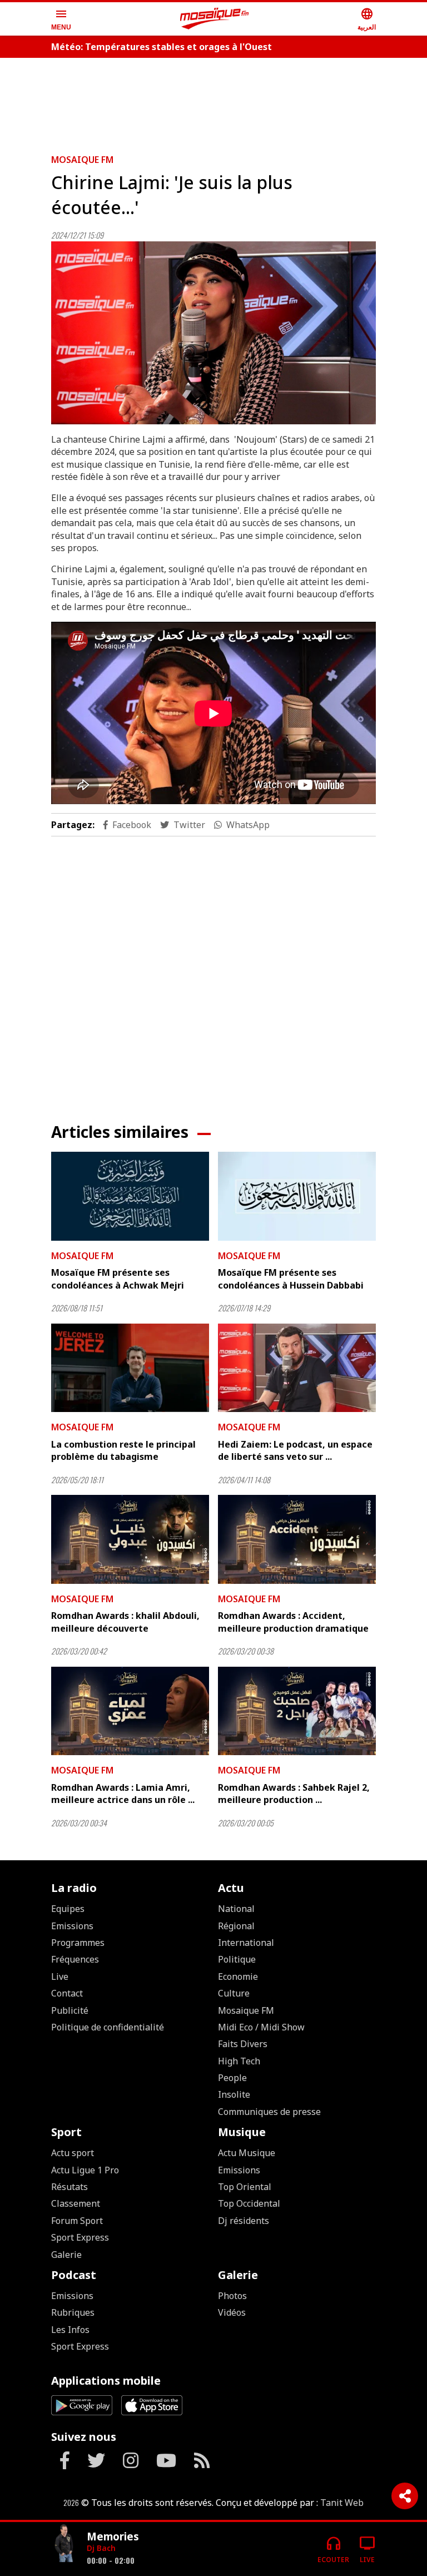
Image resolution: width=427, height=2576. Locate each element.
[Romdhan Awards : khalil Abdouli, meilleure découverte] (130, 1539)
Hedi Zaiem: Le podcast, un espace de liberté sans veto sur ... (295, 1450)
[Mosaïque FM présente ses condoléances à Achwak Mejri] (130, 1196)
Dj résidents (244, 2221)
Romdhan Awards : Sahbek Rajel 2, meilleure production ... (294, 1794)
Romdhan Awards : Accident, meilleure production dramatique (293, 1622)
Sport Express (80, 2237)
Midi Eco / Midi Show (261, 2027)
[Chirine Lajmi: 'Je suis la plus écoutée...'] (213, 333)
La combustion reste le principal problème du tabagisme (123, 1450)
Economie (238, 1976)
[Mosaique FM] (215, 19)
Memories (113, 2536)
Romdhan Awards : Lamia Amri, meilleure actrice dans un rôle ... (123, 1794)
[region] (213, 101)
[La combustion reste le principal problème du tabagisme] (130, 1368)
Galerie (66, 2255)
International (246, 1943)
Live (60, 1976)
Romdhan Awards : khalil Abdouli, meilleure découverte (125, 1622)
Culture (234, 1993)
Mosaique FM (82, 160)
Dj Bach (101, 2548)
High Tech (239, 2061)
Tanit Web (342, 2503)
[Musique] (64, 2545)
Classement (76, 2203)
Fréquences (75, 1959)
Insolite (234, 2094)
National (236, 1909)
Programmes (78, 1943)
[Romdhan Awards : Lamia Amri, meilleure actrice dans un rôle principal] (130, 1711)
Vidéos (232, 2312)
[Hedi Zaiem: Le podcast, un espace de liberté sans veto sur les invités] (297, 1368)
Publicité (70, 2010)
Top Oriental (245, 2187)
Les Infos (70, 2330)
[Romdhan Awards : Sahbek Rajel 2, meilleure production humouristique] (297, 1711)
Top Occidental (249, 2203)
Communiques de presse (269, 2112)
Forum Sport (77, 2221)
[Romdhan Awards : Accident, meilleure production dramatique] (297, 1539)
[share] (405, 2496)
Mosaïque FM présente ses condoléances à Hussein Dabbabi (291, 1279)
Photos (232, 2296)
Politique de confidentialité (108, 2027)
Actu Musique (247, 2153)
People (232, 2078)
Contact (67, 1993)
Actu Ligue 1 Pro (85, 2170)
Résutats (69, 2187)
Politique (237, 1959)
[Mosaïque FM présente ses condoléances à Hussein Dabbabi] (297, 1196)
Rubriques (73, 2312)
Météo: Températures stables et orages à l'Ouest (162, 47)
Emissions (72, 1926)
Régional (236, 1926)
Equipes (68, 1909)
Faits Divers (243, 2044)
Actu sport (73, 2153)
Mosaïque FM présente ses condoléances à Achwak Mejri (118, 1279)
